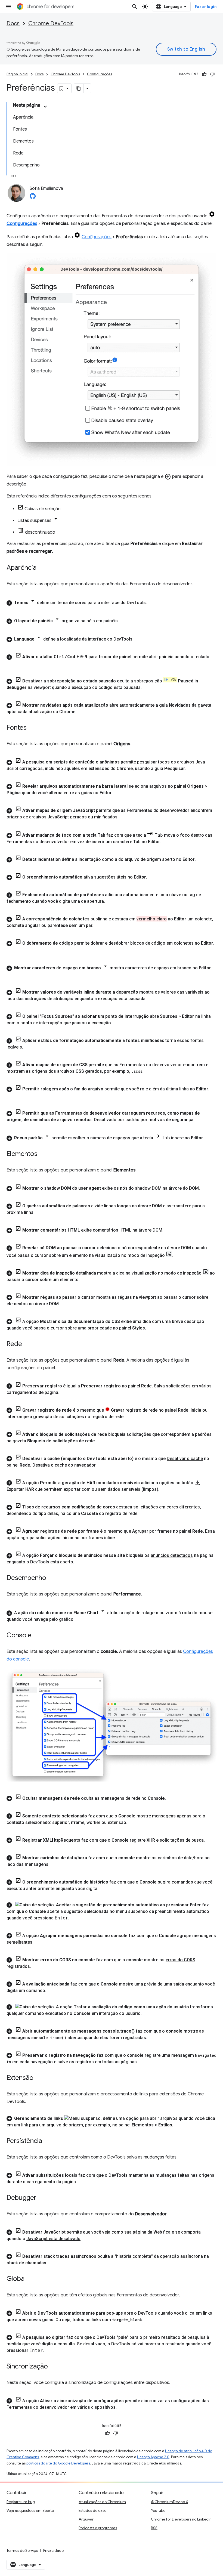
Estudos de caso (92, 2510)
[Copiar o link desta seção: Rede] (27, 1344)
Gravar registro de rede (134, 1410)
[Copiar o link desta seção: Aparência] (42, 568)
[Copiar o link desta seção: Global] (31, 2279)
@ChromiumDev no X (170, 2502)
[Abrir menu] (9, 7)
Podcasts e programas (98, 2528)
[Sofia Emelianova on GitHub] (33, 198)
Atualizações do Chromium (102, 2502)
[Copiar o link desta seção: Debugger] (42, 2198)
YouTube (158, 2510)
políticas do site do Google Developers (58, 2463)
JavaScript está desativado (53, 2239)
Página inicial (17, 74)
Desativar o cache (185, 1459)
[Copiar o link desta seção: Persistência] (48, 2141)
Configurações (100, 74)
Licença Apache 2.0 (153, 2457)
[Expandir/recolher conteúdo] (45, 107)
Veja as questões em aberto (30, 2510)
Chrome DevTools (51, 24)
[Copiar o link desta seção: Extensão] (39, 2078)
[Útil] (204, 74)
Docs (13, 24)
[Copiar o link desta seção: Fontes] (32, 728)
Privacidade (53, 2550)
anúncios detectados (172, 1555)
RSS (154, 2528)
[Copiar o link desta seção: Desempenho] (52, 1578)
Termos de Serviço (22, 2550)
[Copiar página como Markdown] (79, 88)
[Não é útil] (212, 74)
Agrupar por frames (152, 1531)
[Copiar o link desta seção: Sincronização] (53, 2367)
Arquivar (86, 2519)
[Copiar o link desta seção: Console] (37, 1636)
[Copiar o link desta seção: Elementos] (43, 1154)
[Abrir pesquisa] (135, 7)
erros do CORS (180, 1960)
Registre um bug (21, 2502)
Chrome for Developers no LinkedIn (181, 2519)
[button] (112, 602)
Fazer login (206, 7)
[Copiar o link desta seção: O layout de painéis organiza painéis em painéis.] (124, 621)
